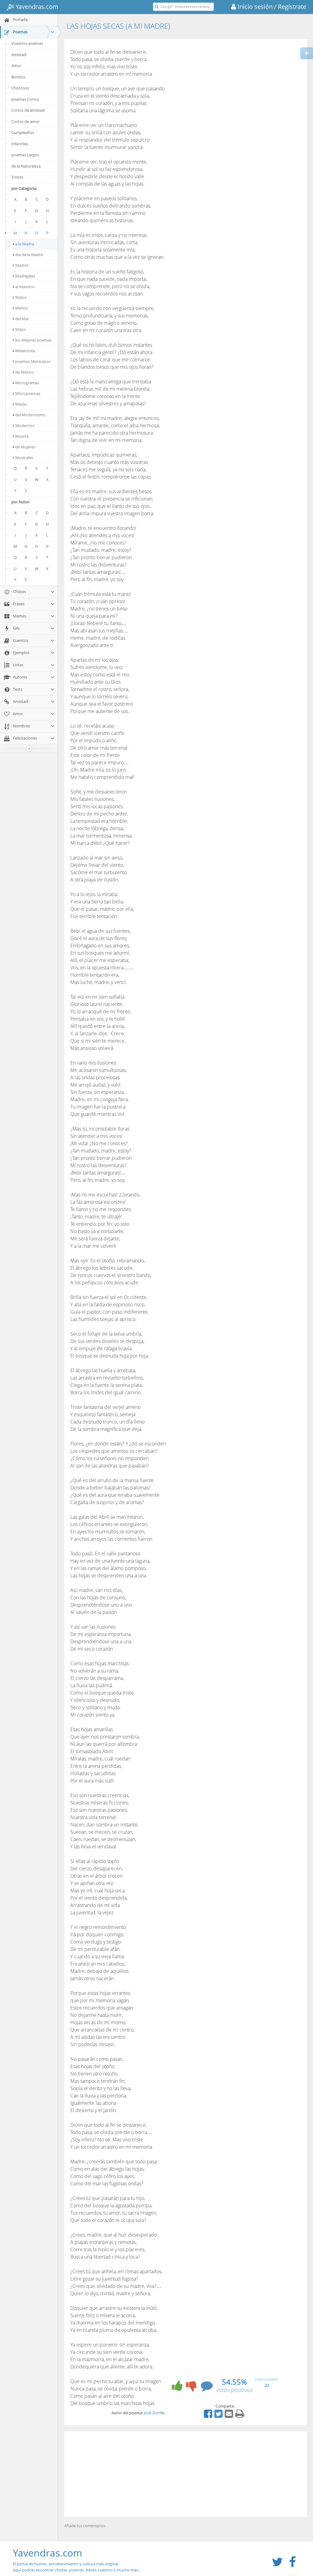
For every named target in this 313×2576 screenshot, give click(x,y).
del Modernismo (30, 415)
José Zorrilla (154, 2413)
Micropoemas (28, 393)
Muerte (22, 436)
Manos (22, 308)
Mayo (20, 329)
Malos (21, 297)
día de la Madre (29, 255)
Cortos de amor (26, 121)
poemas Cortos (25, 99)
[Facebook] (209, 2416)
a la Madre (25, 244)
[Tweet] (219, 2416)
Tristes (17, 177)
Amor (16, 66)
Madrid (22, 265)
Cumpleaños (23, 132)
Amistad (19, 55)
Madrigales (25, 276)
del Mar (22, 319)
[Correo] (230, 2416)
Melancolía (25, 351)
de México (25, 372)
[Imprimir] (240, 2416)
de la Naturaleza (26, 166)
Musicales (24, 458)
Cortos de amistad (28, 110)
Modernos (25, 425)
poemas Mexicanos (33, 361)
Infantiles (20, 144)
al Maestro (25, 287)
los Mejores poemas (33, 340)
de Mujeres (25, 447)
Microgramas (27, 383)
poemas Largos (25, 155)
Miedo (21, 404)
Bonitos (18, 77)
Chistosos (20, 88)
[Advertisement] (186, 2474)
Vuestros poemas (27, 43)
